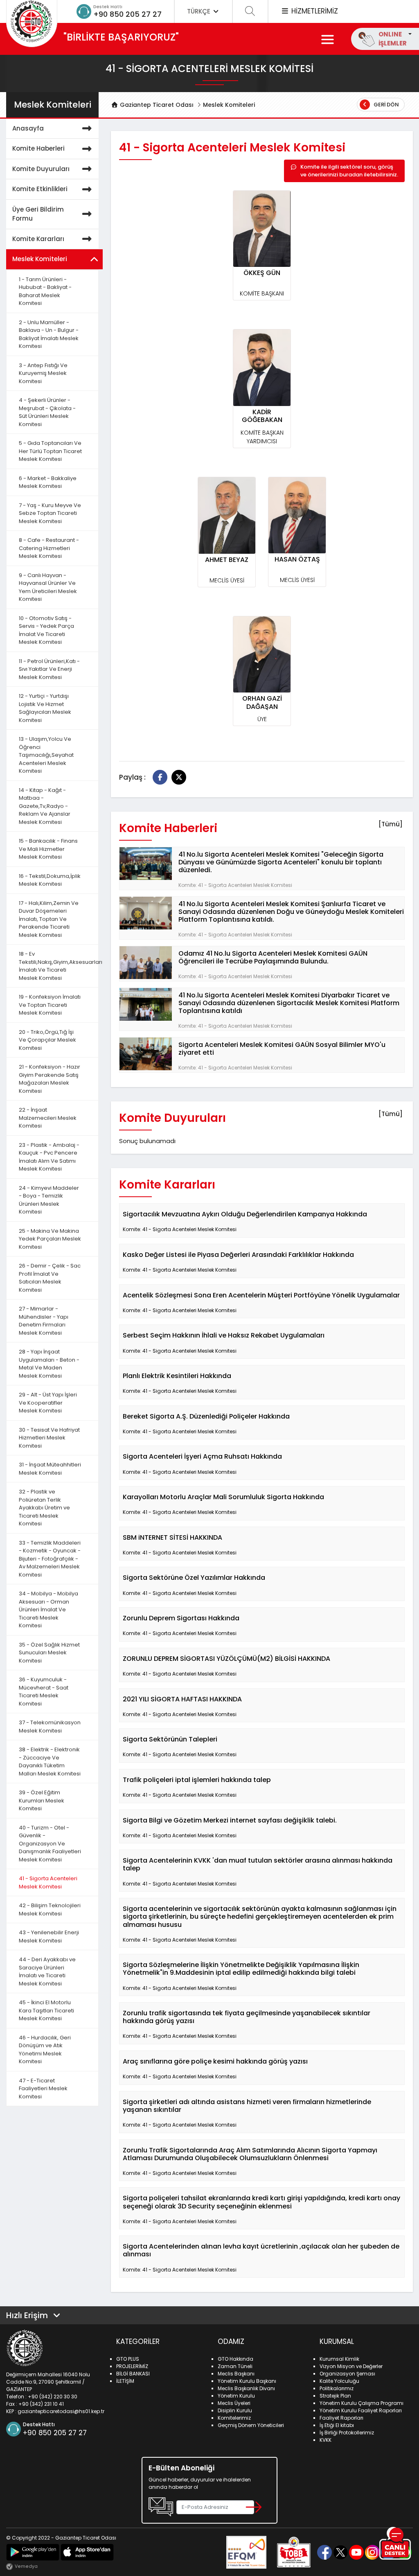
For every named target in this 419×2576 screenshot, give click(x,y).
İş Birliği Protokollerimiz (347, 2433)
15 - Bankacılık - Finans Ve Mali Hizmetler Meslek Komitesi (48, 849)
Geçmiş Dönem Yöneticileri (251, 2425)
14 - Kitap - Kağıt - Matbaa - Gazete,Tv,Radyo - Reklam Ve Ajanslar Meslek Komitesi (45, 806)
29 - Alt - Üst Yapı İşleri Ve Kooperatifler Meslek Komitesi (48, 1403)
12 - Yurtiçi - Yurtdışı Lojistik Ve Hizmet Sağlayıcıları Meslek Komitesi (45, 708)
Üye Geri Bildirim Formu (38, 214)
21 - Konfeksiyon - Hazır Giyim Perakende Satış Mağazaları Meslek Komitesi (50, 1079)
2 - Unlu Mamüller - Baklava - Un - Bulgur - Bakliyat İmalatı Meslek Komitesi (49, 334)
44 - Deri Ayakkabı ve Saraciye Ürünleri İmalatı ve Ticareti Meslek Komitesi (47, 1971)
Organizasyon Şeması (347, 2374)
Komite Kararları (38, 239)
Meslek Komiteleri (229, 105)
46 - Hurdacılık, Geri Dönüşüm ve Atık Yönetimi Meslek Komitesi (45, 2050)
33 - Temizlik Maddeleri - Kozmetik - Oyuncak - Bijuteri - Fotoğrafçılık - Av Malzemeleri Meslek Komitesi (50, 1559)
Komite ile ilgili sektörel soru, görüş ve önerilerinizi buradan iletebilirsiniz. (349, 171)
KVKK (326, 2440)
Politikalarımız (337, 2388)
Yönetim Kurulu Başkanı (247, 2381)
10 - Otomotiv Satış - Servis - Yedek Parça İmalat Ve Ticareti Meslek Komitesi (46, 630)
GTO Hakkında (235, 2359)
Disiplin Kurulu (235, 2410)
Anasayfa (28, 128)
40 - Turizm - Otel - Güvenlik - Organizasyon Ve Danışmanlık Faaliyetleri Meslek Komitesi (50, 1844)
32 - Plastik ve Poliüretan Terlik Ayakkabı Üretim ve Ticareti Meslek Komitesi (44, 1508)
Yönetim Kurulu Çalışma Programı (362, 2403)
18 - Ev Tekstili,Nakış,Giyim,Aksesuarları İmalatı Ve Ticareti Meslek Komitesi (59, 966)
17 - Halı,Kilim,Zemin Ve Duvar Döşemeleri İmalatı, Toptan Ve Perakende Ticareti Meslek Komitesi (49, 919)
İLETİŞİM (125, 2381)
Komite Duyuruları (41, 169)
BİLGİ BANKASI (133, 2374)
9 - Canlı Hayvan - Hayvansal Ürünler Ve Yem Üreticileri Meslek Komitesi (48, 587)
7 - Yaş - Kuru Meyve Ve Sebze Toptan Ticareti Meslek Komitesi (50, 513)
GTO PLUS (128, 2359)
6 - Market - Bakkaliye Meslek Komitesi (48, 482)
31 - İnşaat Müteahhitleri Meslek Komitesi (50, 1469)
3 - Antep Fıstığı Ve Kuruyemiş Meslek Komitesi (43, 373)
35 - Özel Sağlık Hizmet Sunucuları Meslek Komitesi (49, 1653)
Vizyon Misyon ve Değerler (351, 2366)
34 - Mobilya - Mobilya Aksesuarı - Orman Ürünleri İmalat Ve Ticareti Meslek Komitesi (48, 1609)
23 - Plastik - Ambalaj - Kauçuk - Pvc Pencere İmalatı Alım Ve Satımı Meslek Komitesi (49, 1157)
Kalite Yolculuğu (339, 2381)
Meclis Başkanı (236, 2374)
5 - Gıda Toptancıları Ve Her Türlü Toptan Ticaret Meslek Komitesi (50, 451)
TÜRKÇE (199, 11)
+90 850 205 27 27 (127, 14)
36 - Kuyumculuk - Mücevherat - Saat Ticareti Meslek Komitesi (44, 1692)
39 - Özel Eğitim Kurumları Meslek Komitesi (42, 1800)
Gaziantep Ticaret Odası (156, 105)
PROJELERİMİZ (132, 2366)
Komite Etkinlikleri (40, 189)
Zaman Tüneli (235, 2366)
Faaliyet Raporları (341, 2418)
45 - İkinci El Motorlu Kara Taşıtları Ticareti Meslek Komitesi (46, 2010)
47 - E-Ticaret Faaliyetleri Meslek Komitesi (43, 2089)
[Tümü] (391, 824)
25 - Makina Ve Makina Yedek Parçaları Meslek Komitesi (50, 1239)
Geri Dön (386, 105)
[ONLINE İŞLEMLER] (409, 34)
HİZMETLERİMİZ (314, 11)
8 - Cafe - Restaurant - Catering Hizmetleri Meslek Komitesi (49, 548)
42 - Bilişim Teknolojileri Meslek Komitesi (50, 1909)
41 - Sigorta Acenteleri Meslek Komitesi (48, 1882)
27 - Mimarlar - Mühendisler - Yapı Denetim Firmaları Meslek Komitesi (44, 1321)
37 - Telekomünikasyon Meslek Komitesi (50, 1727)
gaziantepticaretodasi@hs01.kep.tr (61, 2411)
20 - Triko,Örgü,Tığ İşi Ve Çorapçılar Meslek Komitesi (47, 1040)
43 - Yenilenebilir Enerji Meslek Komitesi (49, 1937)
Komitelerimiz (234, 2418)
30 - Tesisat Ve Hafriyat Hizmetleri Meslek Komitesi (49, 1438)
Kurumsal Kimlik (339, 2359)
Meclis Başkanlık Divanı (246, 2388)
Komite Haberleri (38, 148)
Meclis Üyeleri (234, 2403)
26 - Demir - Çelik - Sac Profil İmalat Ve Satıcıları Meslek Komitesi (50, 1278)
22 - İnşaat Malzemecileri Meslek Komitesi (48, 1118)
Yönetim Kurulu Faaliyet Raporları (361, 2410)
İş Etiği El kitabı (337, 2425)
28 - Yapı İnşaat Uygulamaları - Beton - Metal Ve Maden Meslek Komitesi (49, 1364)
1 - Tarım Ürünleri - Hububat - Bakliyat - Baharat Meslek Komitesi (45, 291)
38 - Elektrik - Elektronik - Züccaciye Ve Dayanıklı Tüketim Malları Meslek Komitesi (50, 1762)
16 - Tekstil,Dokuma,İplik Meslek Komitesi (50, 880)
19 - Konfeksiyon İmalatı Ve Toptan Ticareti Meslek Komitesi (50, 1005)
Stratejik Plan (335, 2396)
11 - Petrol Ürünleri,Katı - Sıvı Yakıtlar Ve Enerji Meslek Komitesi (49, 669)
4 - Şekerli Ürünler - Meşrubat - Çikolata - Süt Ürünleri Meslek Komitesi (47, 412)
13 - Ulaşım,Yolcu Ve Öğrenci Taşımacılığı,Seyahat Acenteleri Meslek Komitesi (46, 755)
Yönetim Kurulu (236, 2396)
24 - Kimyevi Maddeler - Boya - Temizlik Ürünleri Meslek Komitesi (49, 1200)
